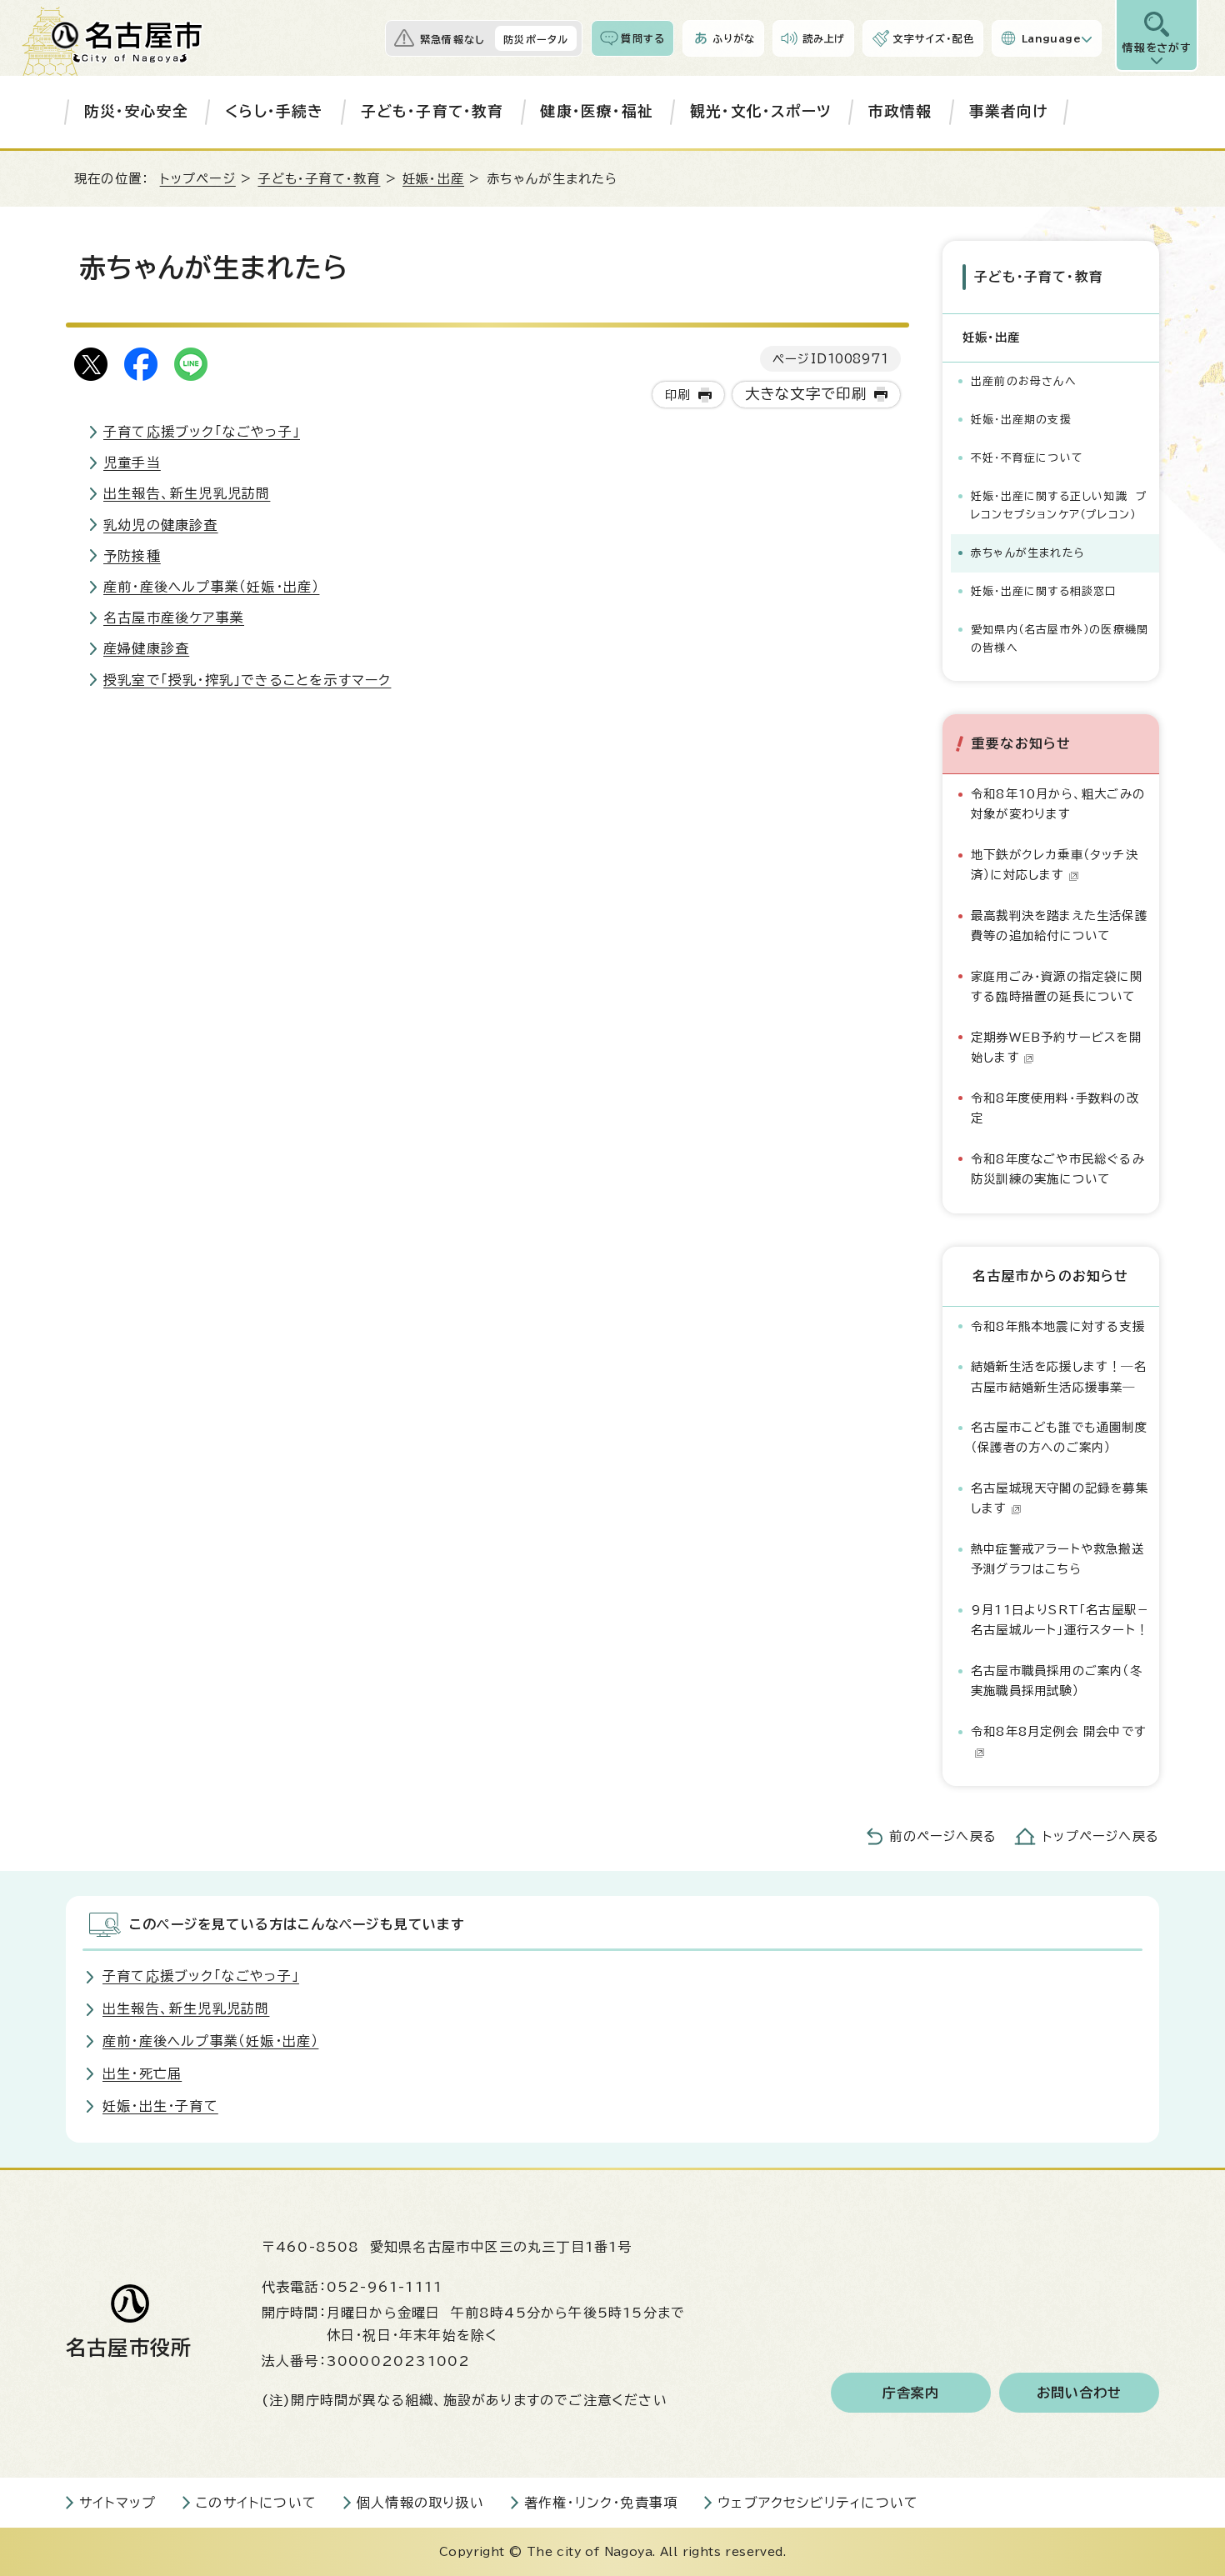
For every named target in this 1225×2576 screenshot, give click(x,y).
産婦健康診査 (146, 648)
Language (1051, 38)
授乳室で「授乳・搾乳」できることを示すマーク (247, 680)
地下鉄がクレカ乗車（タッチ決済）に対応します (1055, 865)
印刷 (677, 395)
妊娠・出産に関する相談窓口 (1044, 591)
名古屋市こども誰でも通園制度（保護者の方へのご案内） (1059, 1437)
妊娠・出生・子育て (160, 2106)
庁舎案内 (911, 2393)
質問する (643, 38)
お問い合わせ (1080, 2393)
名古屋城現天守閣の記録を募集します (1060, 1498)
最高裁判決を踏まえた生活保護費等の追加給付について (1059, 925)
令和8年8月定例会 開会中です (1059, 1731)
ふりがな (734, 38)
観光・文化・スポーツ (761, 111)
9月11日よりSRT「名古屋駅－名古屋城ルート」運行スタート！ (1060, 1620)
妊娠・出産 (433, 179)
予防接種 (132, 556)
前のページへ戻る (943, 1836)
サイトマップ (117, 2503)
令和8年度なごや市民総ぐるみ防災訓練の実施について (1058, 1169)
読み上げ (824, 38)
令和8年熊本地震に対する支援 (1058, 1326)
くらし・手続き (274, 111)
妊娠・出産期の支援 (1021, 420)
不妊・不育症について (1027, 458)
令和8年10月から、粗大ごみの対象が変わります (1058, 804)
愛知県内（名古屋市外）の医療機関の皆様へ (1060, 639)
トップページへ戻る (1101, 1836)
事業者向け (1009, 111)
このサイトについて (256, 2503)
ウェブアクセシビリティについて (818, 2503)
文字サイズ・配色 (933, 38)
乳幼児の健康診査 (161, 525)
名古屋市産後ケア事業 (174, 618)
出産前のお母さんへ (1024, 381)
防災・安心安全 (136, 111)
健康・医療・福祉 (597, 111)
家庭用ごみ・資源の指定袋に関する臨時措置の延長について (1057, 986)
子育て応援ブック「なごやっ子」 (202, 432)
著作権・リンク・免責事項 (601, 2503)
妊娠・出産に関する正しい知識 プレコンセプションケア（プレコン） (1059, 505)
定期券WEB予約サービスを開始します (1056, 1047)
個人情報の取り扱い (420, 2503)
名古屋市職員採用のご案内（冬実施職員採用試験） (1057, 1681)
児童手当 (132, 463)
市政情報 (900, 111)
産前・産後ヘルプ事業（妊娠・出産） (211, 587)
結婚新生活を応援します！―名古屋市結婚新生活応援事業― (1059, 1376)
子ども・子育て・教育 (432, 111)
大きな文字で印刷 (806, 394)
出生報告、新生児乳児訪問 (187, 493)
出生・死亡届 (142, 2073)
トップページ (198, 179)
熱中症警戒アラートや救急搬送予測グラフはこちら (1057, 1559)
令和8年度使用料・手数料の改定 (1055, 1108)
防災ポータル (536, 39)
